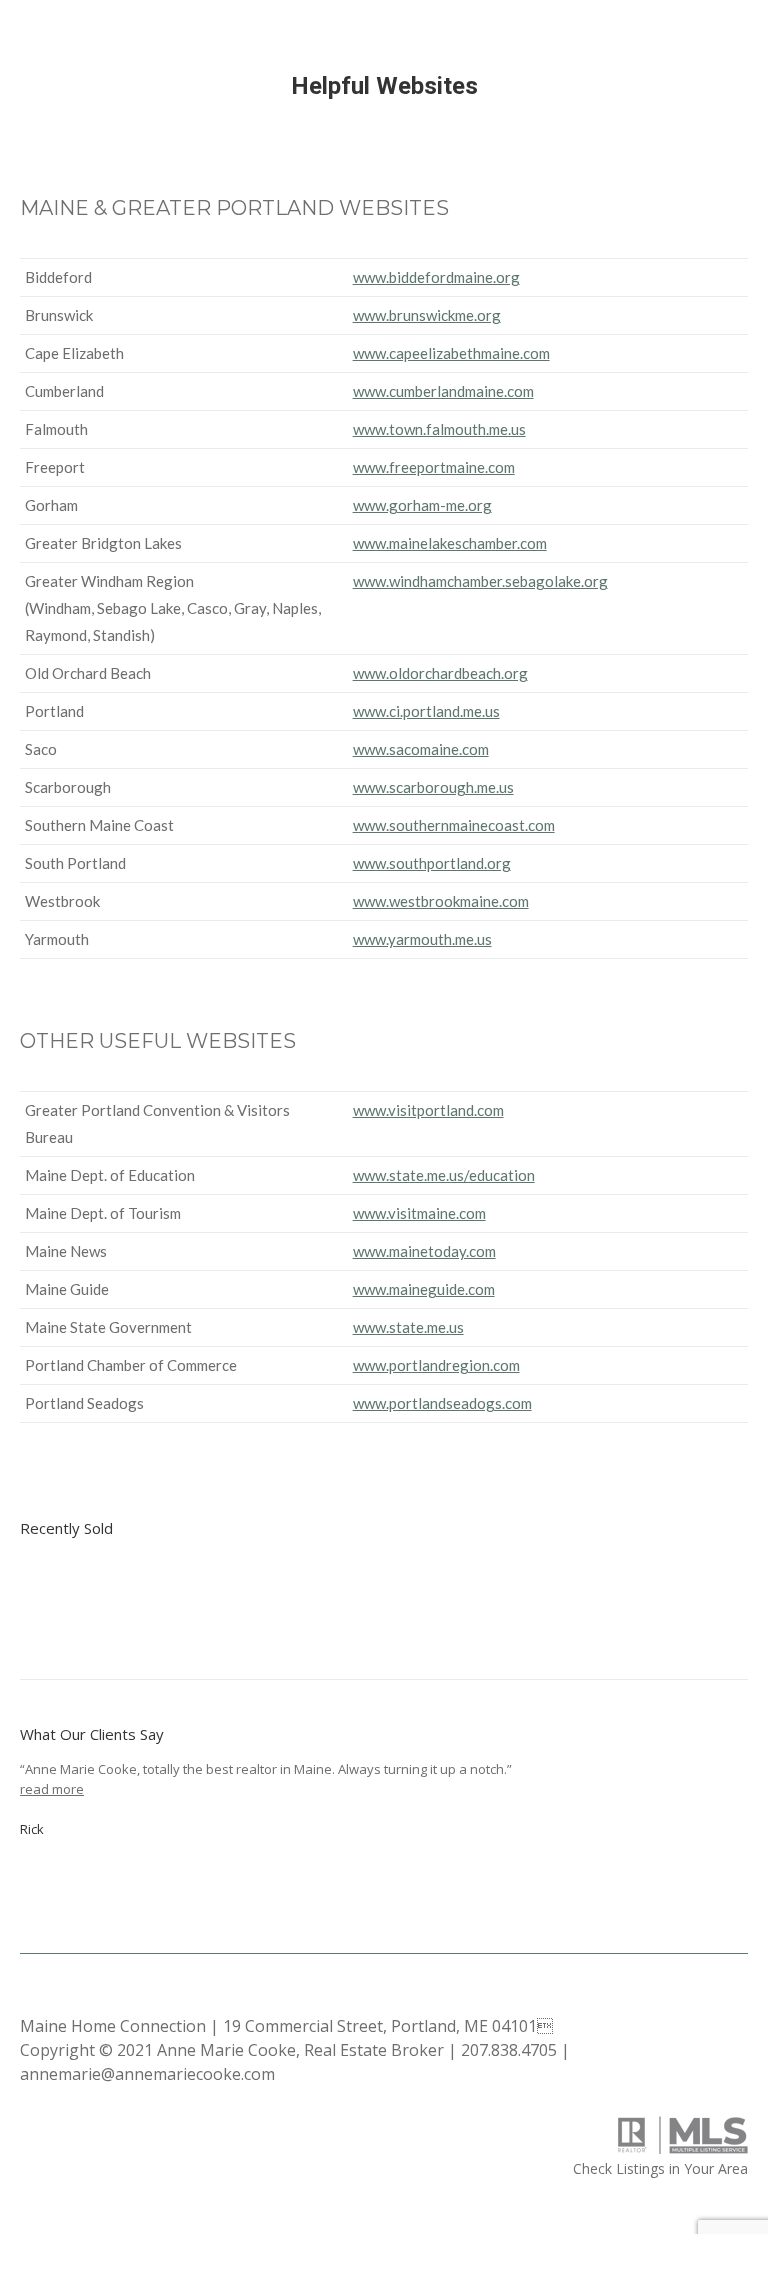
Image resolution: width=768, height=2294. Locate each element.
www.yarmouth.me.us (422, 939)
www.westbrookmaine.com (441, 901)
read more (52, 1789)
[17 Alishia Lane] (289, 1596)
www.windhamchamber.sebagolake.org (480, 581)
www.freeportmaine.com (434, 467)
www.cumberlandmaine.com (443, 391)
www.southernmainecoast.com (454, 825)
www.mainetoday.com (424, 1251)
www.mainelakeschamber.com (450, 543)
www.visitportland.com (428, 1110)
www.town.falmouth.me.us (439, 429)
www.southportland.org (432, 863)
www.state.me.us (408, 1327)
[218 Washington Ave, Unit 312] (212, 1596)
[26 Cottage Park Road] (58, 1596)
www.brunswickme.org (427, 315)
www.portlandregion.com (436, 1365)
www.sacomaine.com (421, 749)
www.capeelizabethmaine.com (451, 353)
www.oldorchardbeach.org (440, 673)
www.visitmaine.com (419, 1213)
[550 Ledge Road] (135, 1596)
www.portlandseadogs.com (442, 1403)
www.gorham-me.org (422, 505)
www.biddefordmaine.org (436, 277)
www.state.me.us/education (444, 1175)
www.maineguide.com (424, 1289)
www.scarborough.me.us (433, 787)
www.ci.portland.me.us (426, 711)
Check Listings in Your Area (660, 2168)
